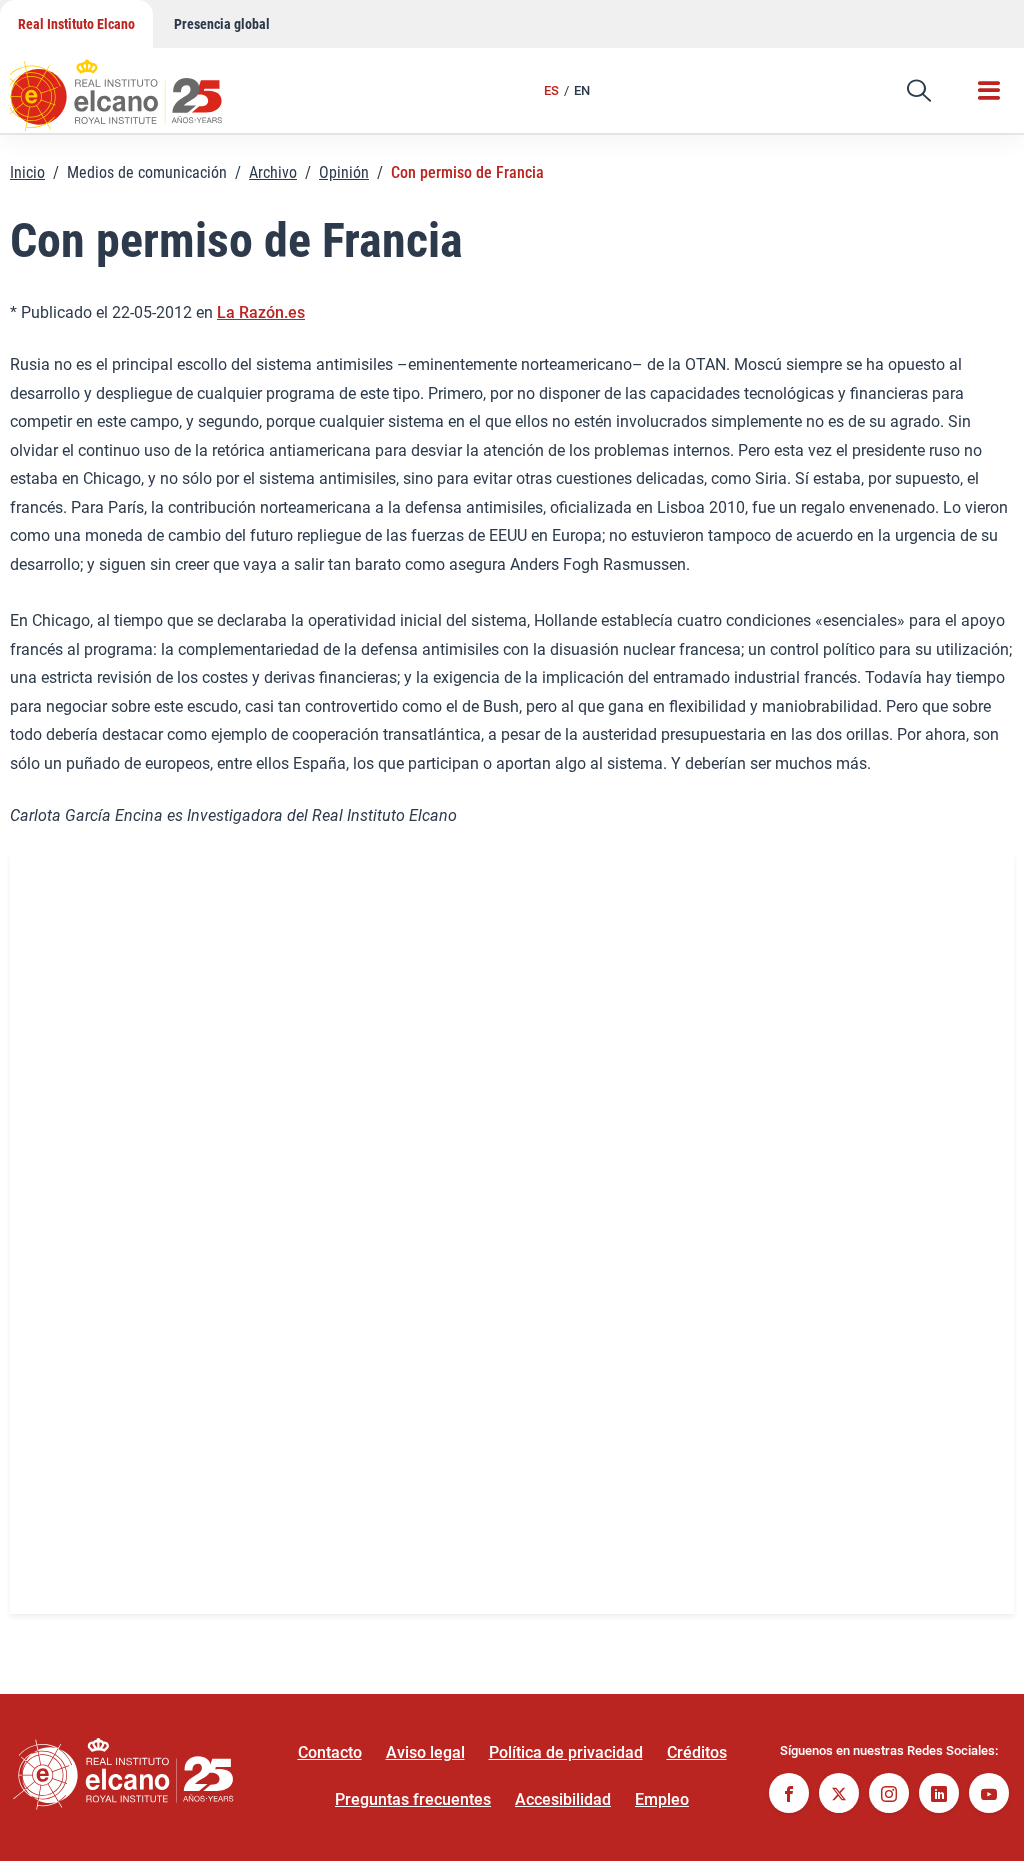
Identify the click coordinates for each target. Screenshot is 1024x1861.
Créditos (697, 1752)
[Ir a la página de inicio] (135, 85)
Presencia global (222, 24)
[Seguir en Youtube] (989, 1795)
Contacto (330, 1752)
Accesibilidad (563, 1799)
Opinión (344, 172)
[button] (919, 91)
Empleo (662, 1799)
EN (582, 90)
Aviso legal (425, 1752)
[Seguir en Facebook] (789, 1795)
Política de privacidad (566, 1752)
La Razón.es (261, 312)
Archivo (273, 172)
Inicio (27, 172)
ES (551, 90)
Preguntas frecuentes (413, 1799)
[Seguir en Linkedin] (939, 1795)
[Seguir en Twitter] (839, 1795)
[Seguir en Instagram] (889, 1795)
